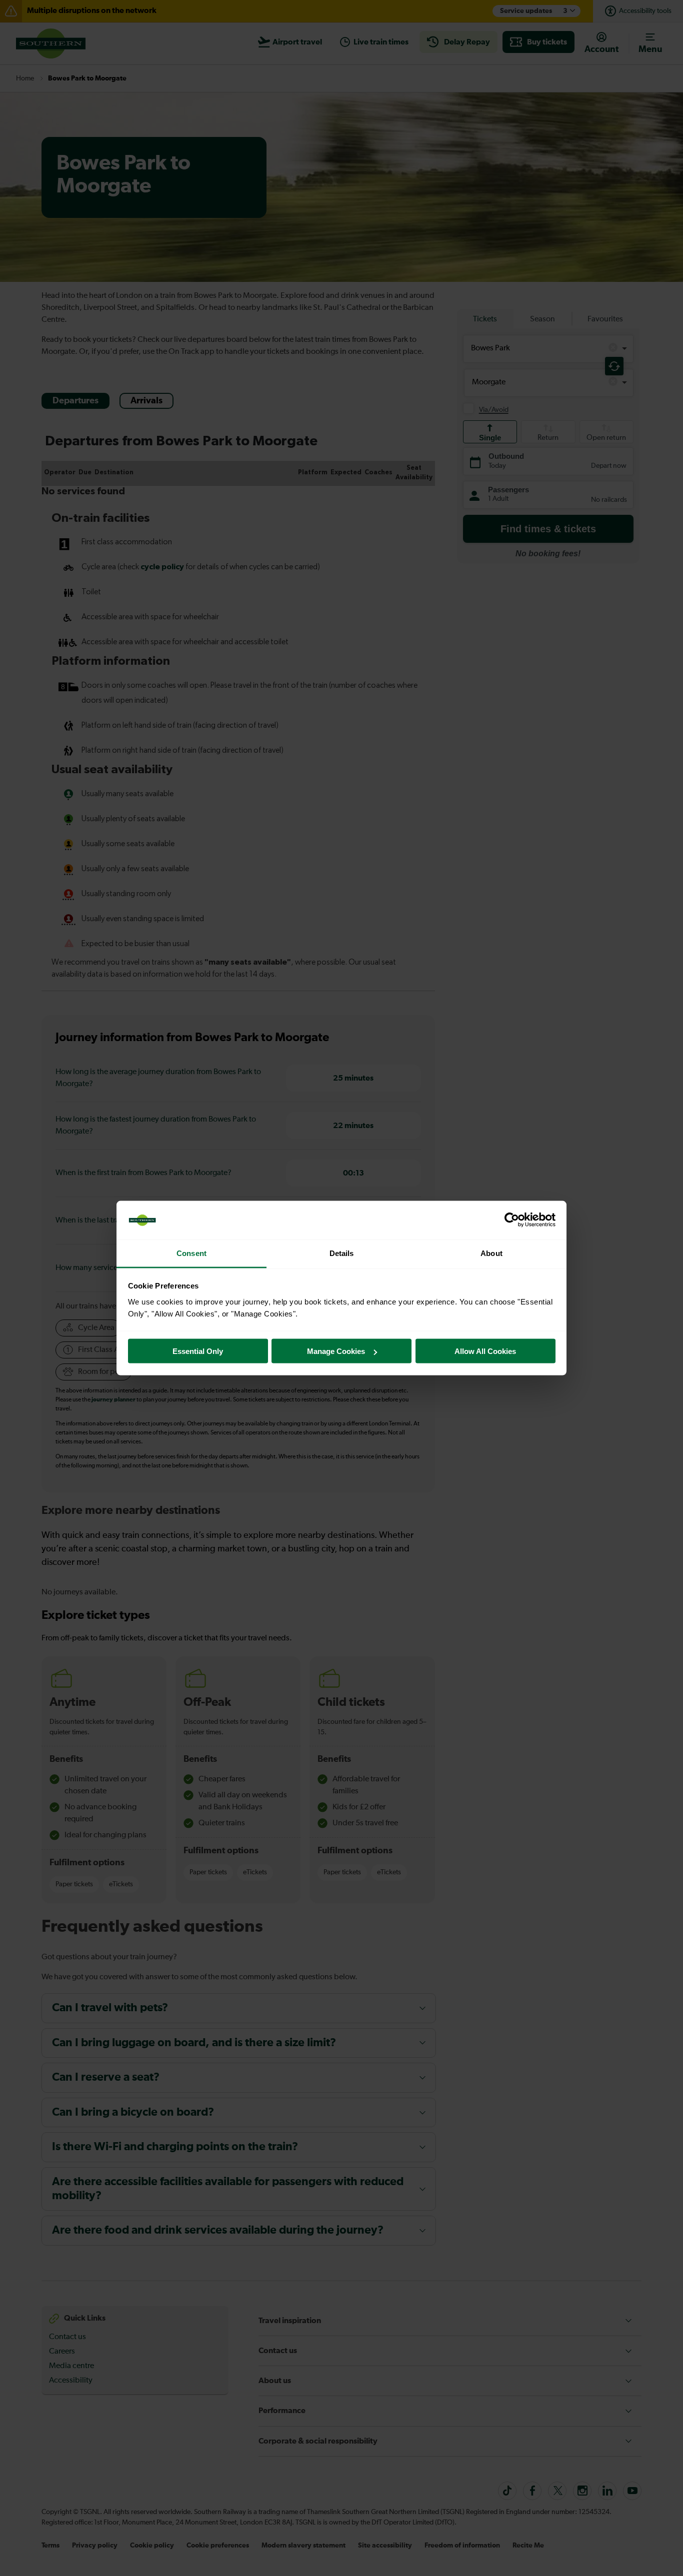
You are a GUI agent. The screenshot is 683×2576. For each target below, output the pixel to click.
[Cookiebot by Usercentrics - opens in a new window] (512, 1220)
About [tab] (491, 1253)
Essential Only (198, 1351)
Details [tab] (342, 1253)
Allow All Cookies (485, 1351)
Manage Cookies (336, 1351)
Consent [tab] (191, 1253)
